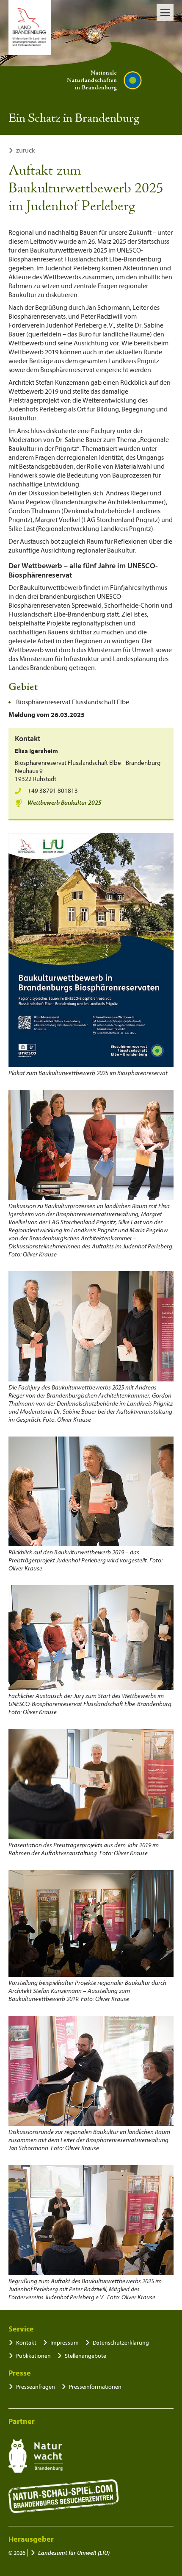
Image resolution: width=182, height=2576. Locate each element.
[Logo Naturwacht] (36, 2456)
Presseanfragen (36, 2387)
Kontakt (26, 2343)
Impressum (65, 2343)
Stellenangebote (85, 2356)
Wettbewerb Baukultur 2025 (65, 803)
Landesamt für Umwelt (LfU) (74, 2553)
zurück (26, 150)
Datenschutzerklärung (121, 2343)
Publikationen (33, 2356)
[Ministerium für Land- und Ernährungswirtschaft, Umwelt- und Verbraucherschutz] (30, 28)
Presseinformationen (95, 2387)
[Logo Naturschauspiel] (64, 2496)
